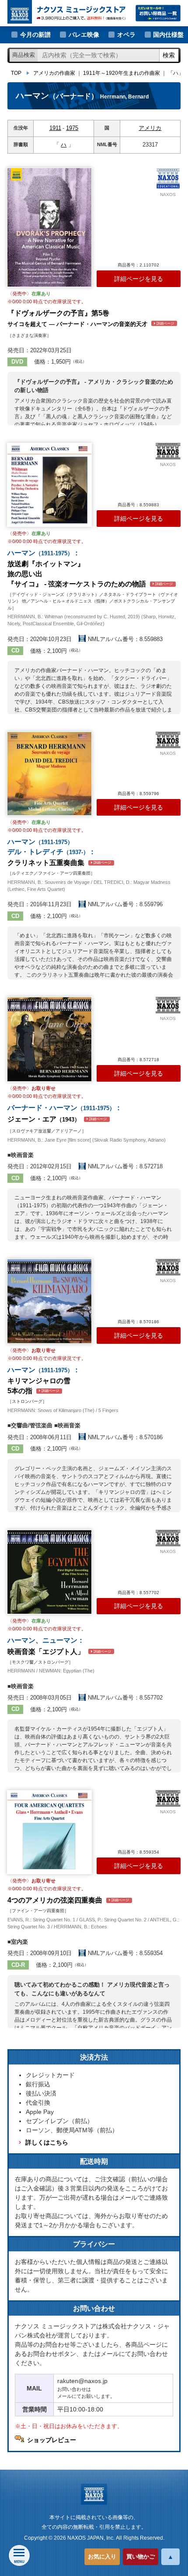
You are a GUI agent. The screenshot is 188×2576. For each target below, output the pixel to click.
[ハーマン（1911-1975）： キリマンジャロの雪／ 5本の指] (49, 1301)
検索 (169, 55)
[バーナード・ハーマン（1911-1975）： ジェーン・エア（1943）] (49, 1039)
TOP (16, 73)
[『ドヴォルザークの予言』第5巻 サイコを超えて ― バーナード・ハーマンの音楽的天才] (49, 227)
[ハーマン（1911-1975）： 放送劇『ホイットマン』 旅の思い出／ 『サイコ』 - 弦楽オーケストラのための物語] (49, 485)
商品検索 (24, 55)
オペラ (126, 35)
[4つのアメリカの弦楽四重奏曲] (49, 1832)
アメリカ (150, 128)
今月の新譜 (35, 35)
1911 (55, 128)
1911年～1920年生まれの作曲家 (122, 73)
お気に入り (102, 2557)
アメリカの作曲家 (54, 73)
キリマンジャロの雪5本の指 (44, 1380)
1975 (72, 128)
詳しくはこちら (47, 2142)
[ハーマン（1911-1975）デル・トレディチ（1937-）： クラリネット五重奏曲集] (49, 774)
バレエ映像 (84, 35)
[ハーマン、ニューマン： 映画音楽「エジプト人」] (49, 1572)
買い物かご (141, 2557)
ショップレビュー (52, 2440)
